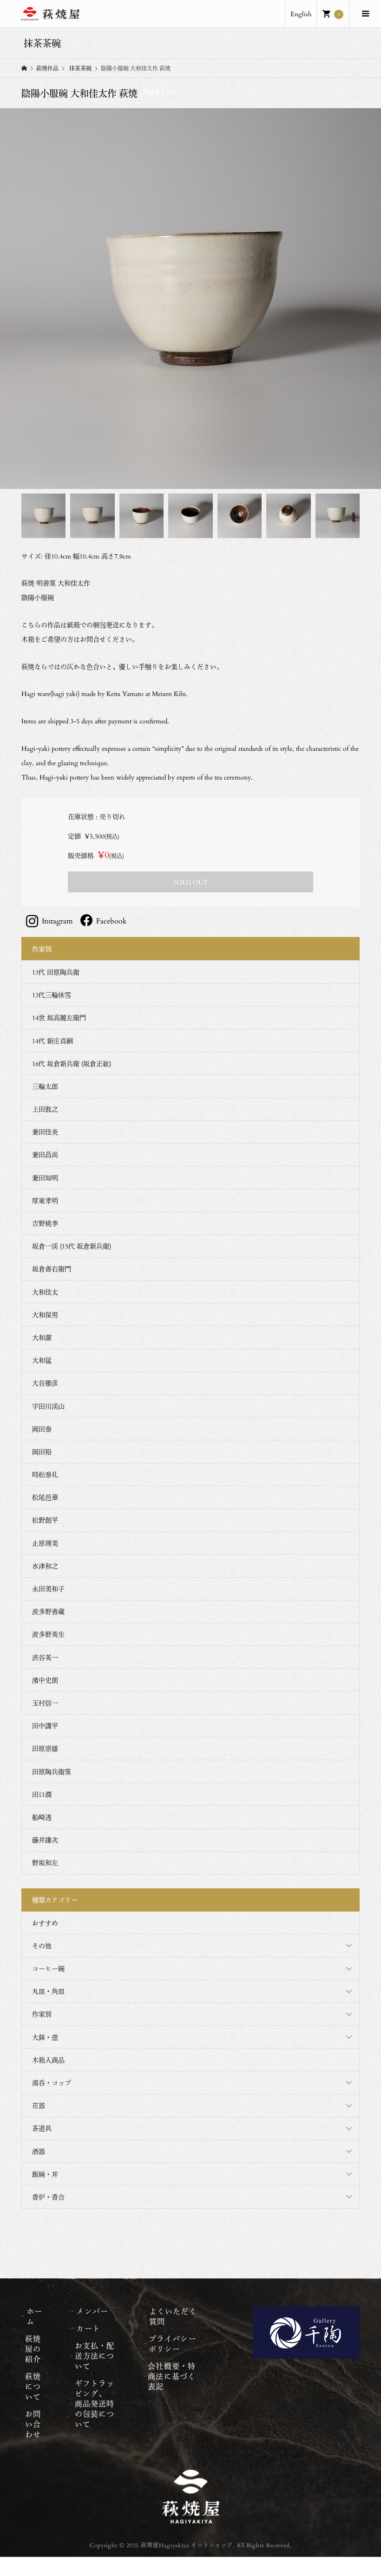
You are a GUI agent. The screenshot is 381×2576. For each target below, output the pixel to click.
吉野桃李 (45, 1223)
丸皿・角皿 (48, 1991)
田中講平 (45, 1726)
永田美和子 (48, 1589)
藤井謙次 (45, 1840)
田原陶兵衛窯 (52, 1772)
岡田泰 (42, 1429)
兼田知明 (45, 1178)
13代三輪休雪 (52, 995)
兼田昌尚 (45, 1155)
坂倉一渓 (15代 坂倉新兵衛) (72, 1246)
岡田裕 (42, 1452)
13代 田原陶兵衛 (56, 972)
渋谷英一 (45, 1657)
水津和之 (45, 1566)
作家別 (42, 2014)
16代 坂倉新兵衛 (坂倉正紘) (72, 1064)
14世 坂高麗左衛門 (59, 1018)
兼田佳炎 (45, 1132)
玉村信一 (45, 1703)
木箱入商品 (48, 2060)
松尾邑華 (45, 1497)
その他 (42, 1946)
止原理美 (45, 1543)
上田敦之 (45, 1109)
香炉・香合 (48, 2197)
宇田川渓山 (48, 1406)
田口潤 (42, 1794)
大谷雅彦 (45, 1383)
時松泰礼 (45, 1474)
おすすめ (45, 1923)
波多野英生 (48, 1634)
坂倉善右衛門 (52, 1269)
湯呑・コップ (52, 2083)
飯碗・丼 (45, 2174)
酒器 (39, 2151)
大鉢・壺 (45, 2037)
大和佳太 (45, 1292)
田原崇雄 (45, 1748)
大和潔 (42, 1337)
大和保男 (45, 1315)
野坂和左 (45, 1863)
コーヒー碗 (48, 1968)
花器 (39, 2105)
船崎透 (42, 1817)
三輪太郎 (45, 1086)
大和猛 (42, 1360)
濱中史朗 (45, 1680)
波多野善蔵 (48, 1611)
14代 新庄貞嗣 (53, 1041)
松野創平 (45, 1520)
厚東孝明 (45, 1200)
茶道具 (42, 2128)
